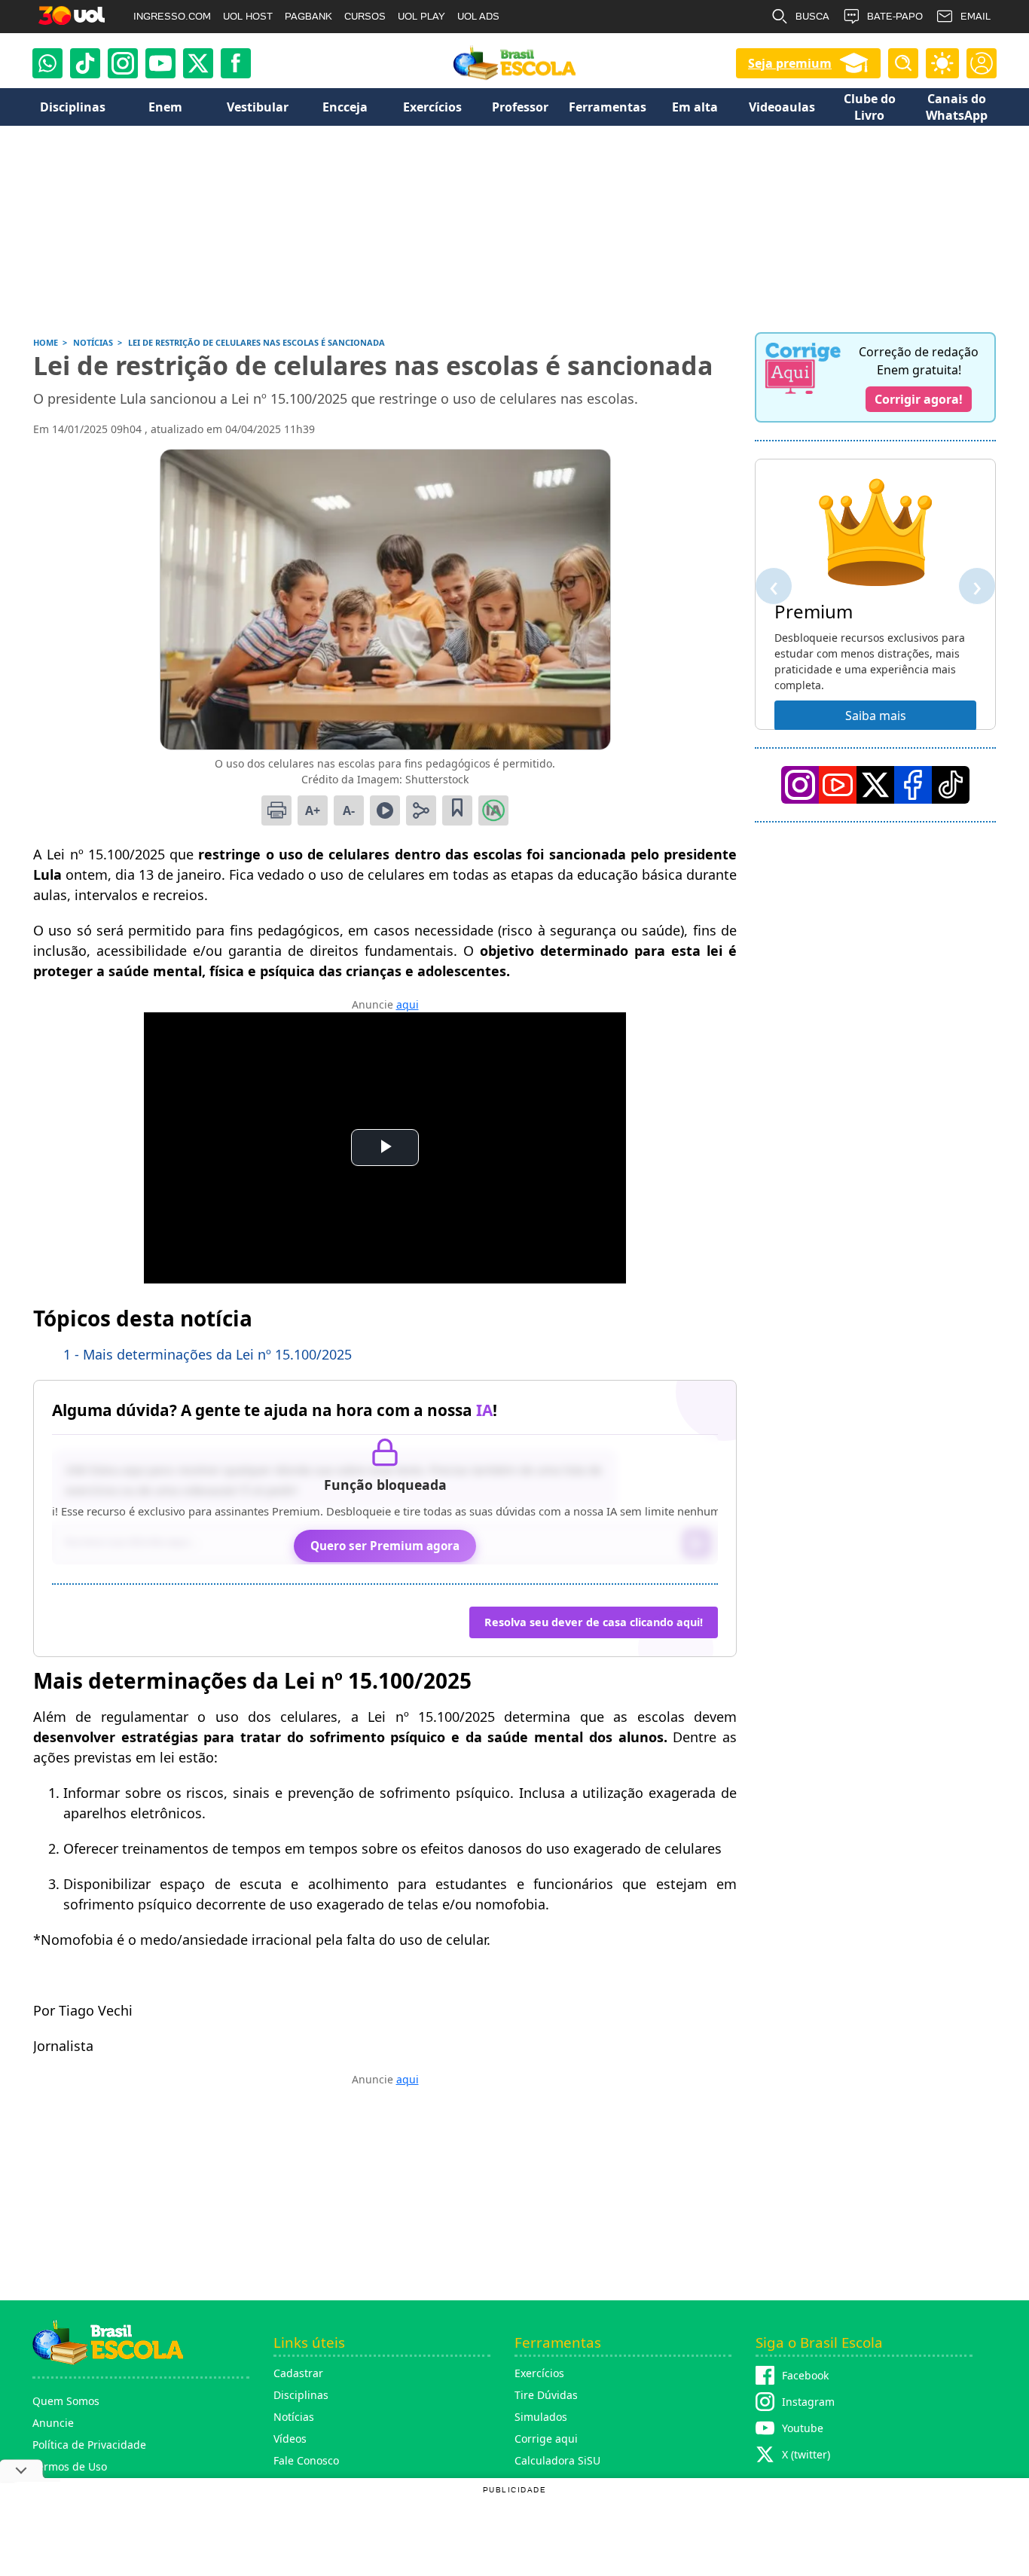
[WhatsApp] (47, 63)
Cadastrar (298, 2373)
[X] (198, 63)
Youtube (803, 2428)
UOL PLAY (421, 16)
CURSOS (365, 16)
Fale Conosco (306, 2460)
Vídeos (290, 2439)
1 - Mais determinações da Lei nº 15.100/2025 (208, 1354)
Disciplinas (301, 2395)
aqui (408, 1004)
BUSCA (812, 16)
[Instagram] (123, 63)
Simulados (541, 2417)
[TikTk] (951, 785)
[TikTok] (85, 63)
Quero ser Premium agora (385, 1546)
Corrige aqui (546, 2439)
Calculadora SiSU (557, 2460)
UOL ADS (478, 16)
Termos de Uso (70, 2466)
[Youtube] (160, 63)
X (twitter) (806, 2454)
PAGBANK (308, 16)
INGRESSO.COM (172, 16)
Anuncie (53, 2423)
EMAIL (976, 16)
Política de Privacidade (89, 2445)
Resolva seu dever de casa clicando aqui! (594, 1622)
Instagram (808, 2402)
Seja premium (790, 63)
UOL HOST (248, 16)
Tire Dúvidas (546, 2395)
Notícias (294, 2417)
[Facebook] (913, 785)
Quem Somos (66, 2401)
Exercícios (539, 2373)
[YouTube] (838, 785)
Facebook (805, 2375)
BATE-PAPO (895, 16)
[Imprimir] (276, 810)
